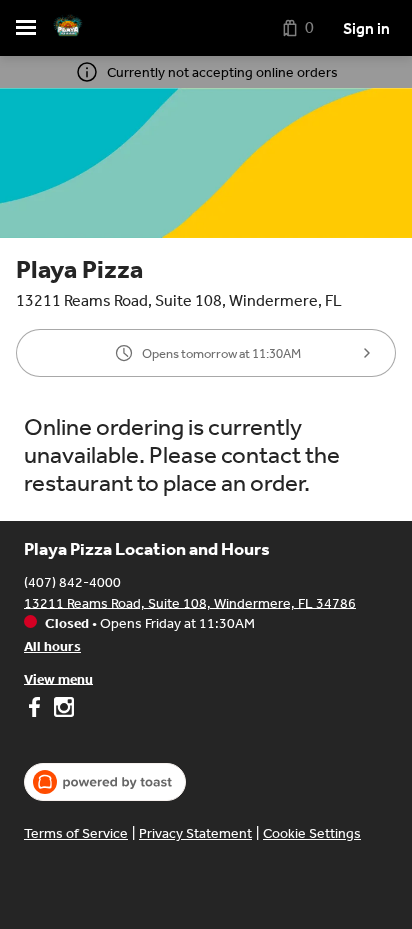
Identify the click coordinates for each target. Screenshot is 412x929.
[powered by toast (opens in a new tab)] (105, 782)
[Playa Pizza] (68, 28)
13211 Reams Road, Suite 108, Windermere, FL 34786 (190, 602)
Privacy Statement (195, 833)
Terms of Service (76, 833)
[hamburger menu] (26, 28)
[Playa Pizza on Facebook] (36, 710)
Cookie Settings (312, 833)
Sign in (366, 28)
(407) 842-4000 (72, 581)
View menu (58, 678)
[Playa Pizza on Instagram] (61, 710)
